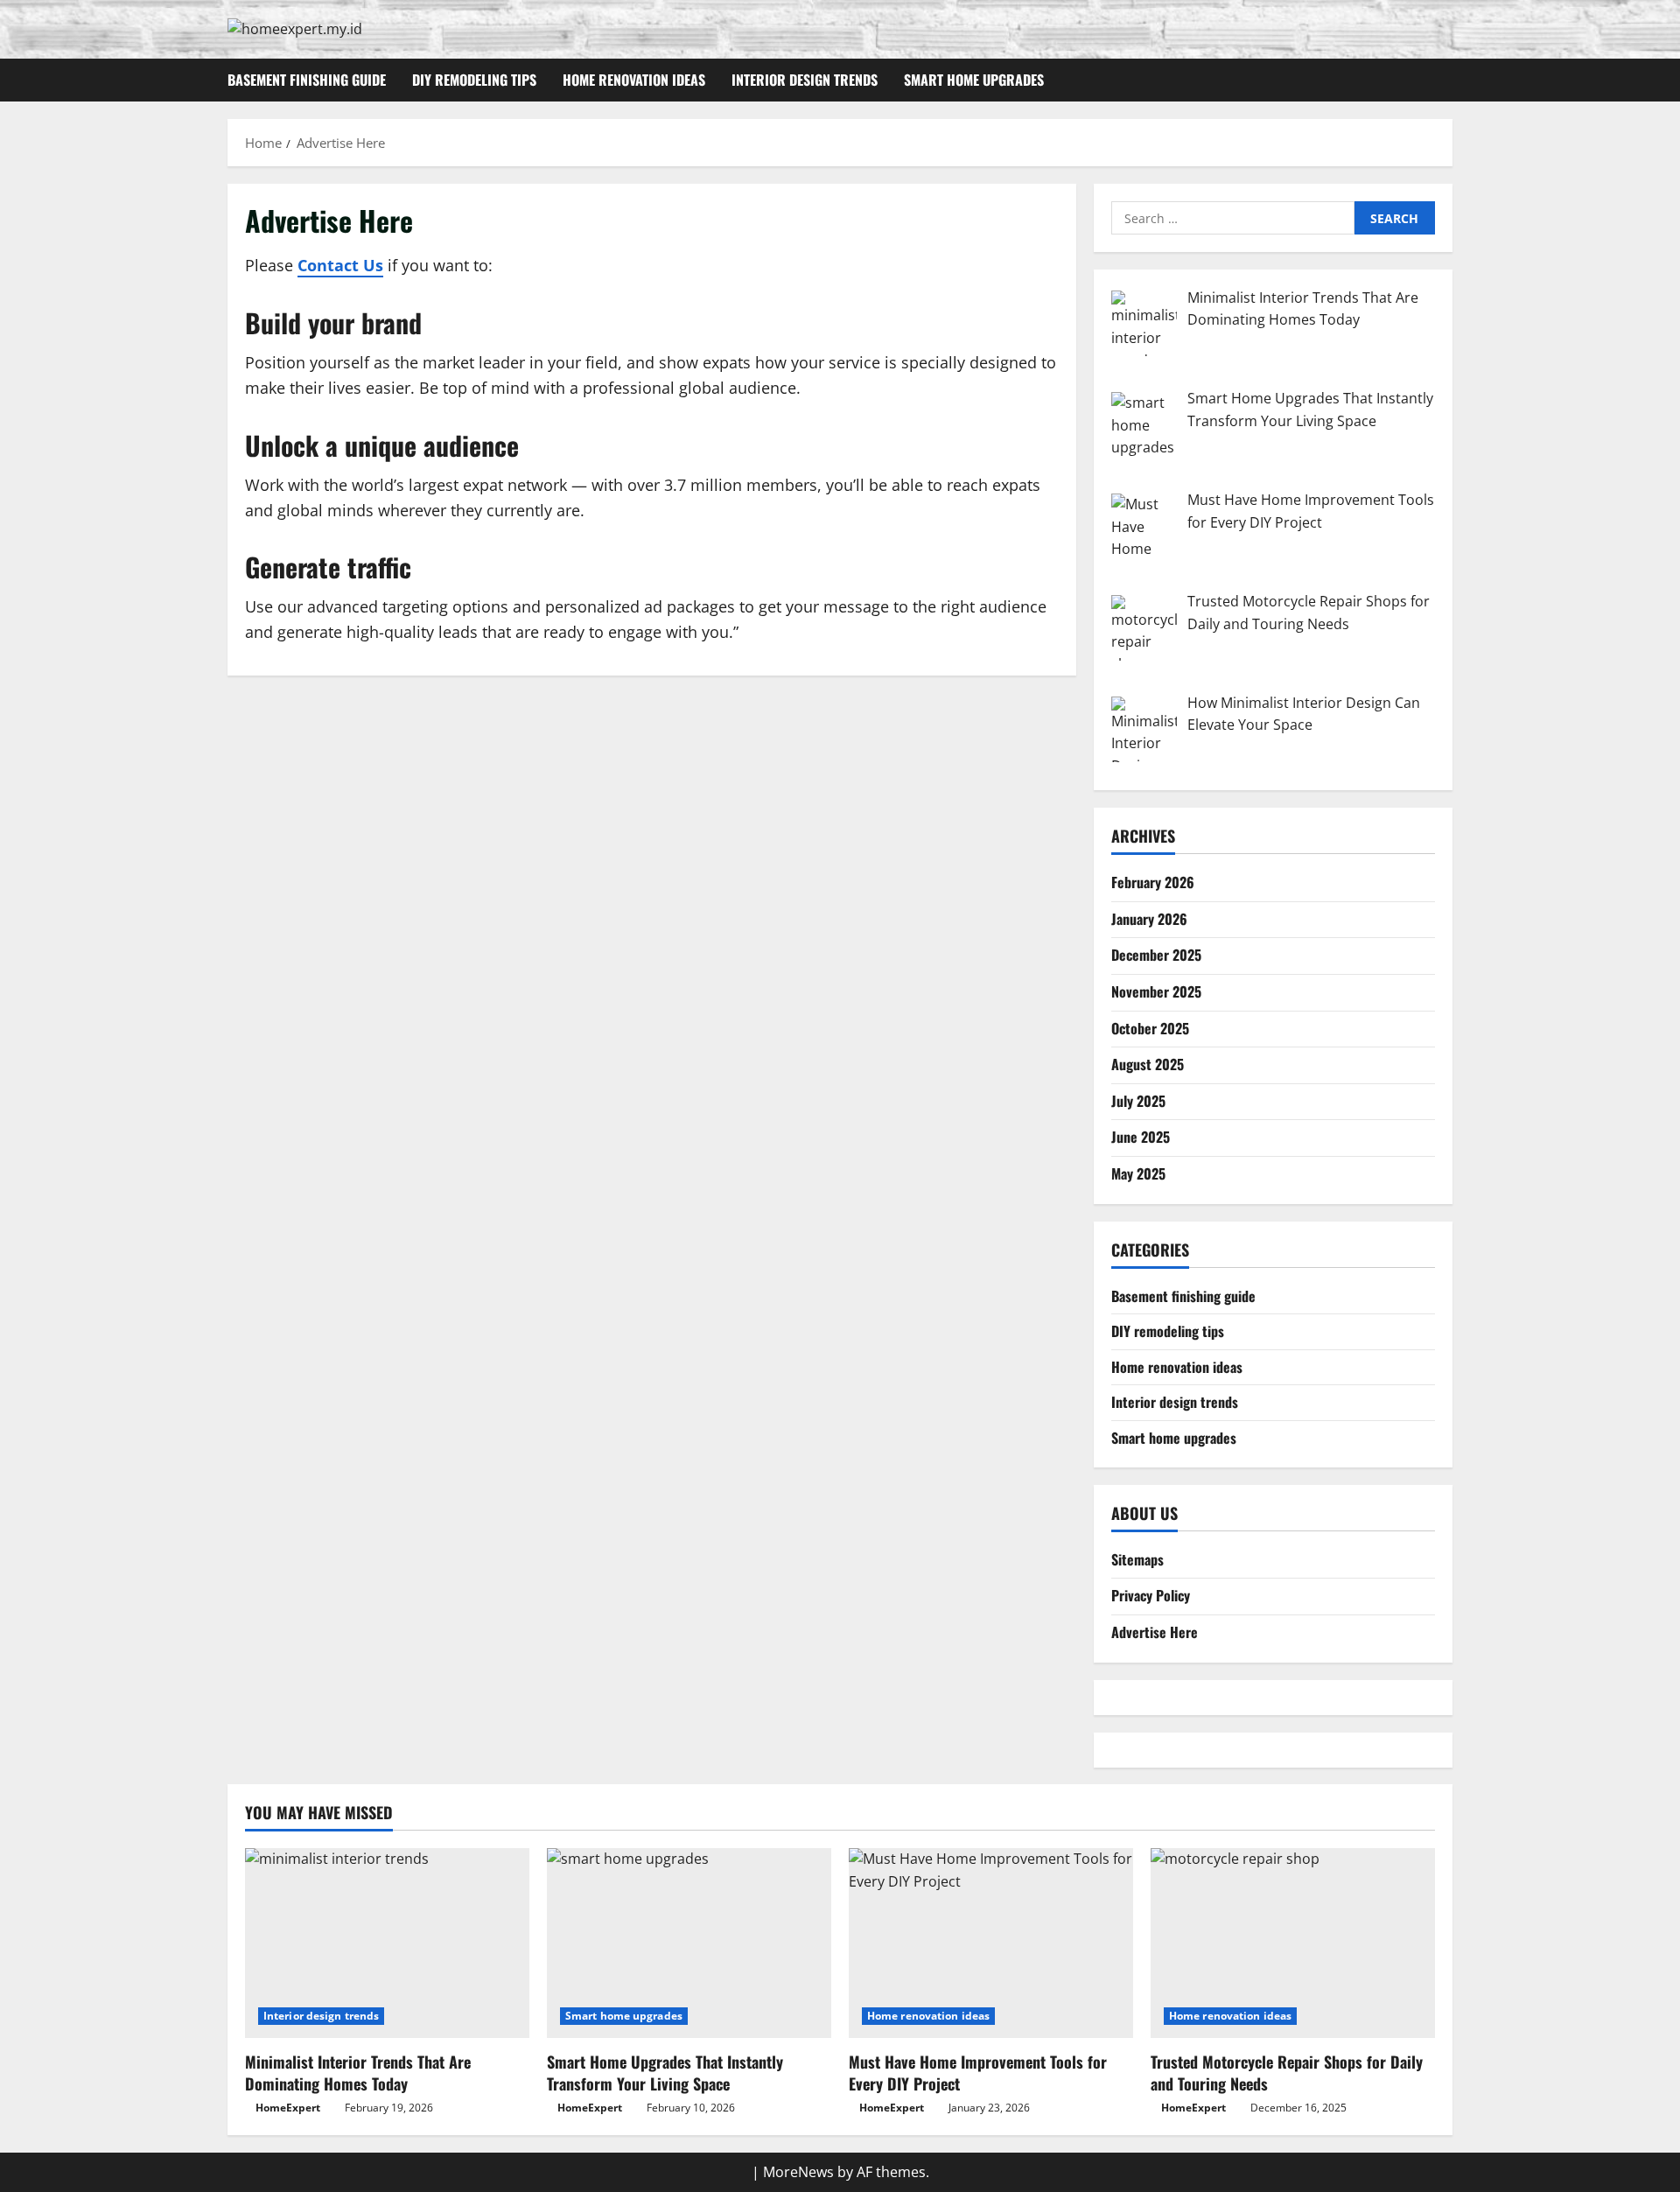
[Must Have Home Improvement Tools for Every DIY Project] (991, 1943)
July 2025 (1138, 1100)
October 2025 (1150, 1027)
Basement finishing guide (307, 80)
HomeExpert (288, 2108)
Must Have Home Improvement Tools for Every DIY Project (978, 2073)
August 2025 (1148, 1064)
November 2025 (1156, 991)
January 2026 (1149, 918)
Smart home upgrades (974, 80)
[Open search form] (1447, 80)
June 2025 (1141, 1137)
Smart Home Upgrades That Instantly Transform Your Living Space (665, 2073)
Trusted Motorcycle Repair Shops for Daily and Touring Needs (1287, 2073)
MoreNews (798, 2172)
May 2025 (1138, 1173)
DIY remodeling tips (474, 80)
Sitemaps (1137, 1558)
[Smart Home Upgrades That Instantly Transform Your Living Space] (689, 1943)
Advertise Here (1155, 1632)
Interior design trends (805, 80)
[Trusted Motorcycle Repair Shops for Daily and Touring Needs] (1293, 1943)
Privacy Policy (1151, 1595)
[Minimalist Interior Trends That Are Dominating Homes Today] (387, 1943)
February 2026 (1153, 882)
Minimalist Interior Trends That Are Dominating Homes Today (358, 2073)
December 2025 (1156, 955)
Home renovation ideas (634, 80)
